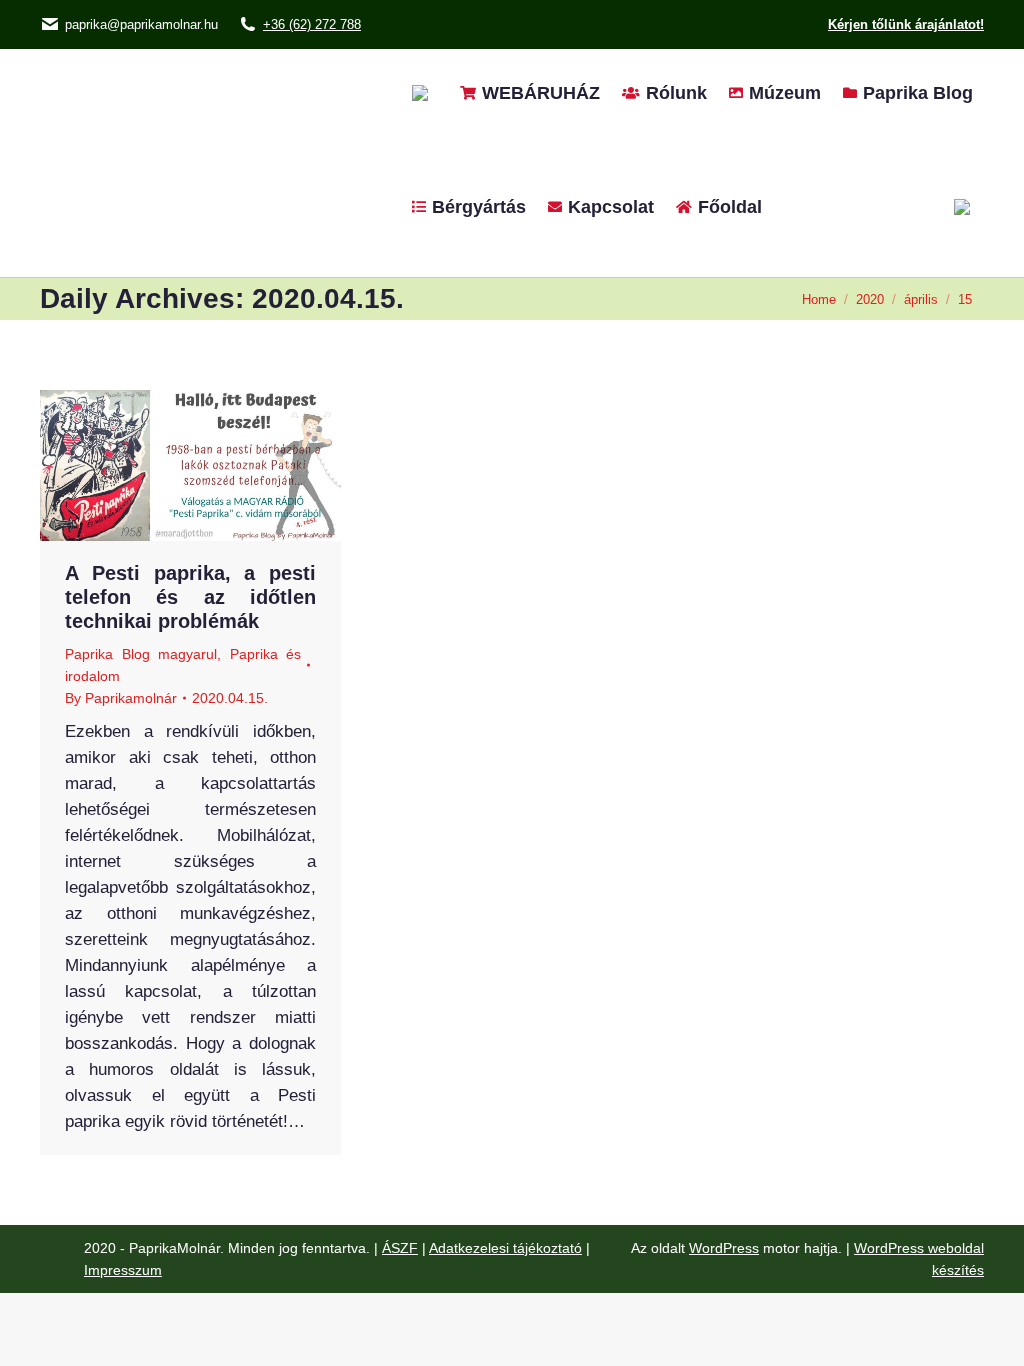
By (121, 698)
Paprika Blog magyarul (141, 654)
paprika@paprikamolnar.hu (141, 24)
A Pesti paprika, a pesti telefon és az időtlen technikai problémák (190, 597)
